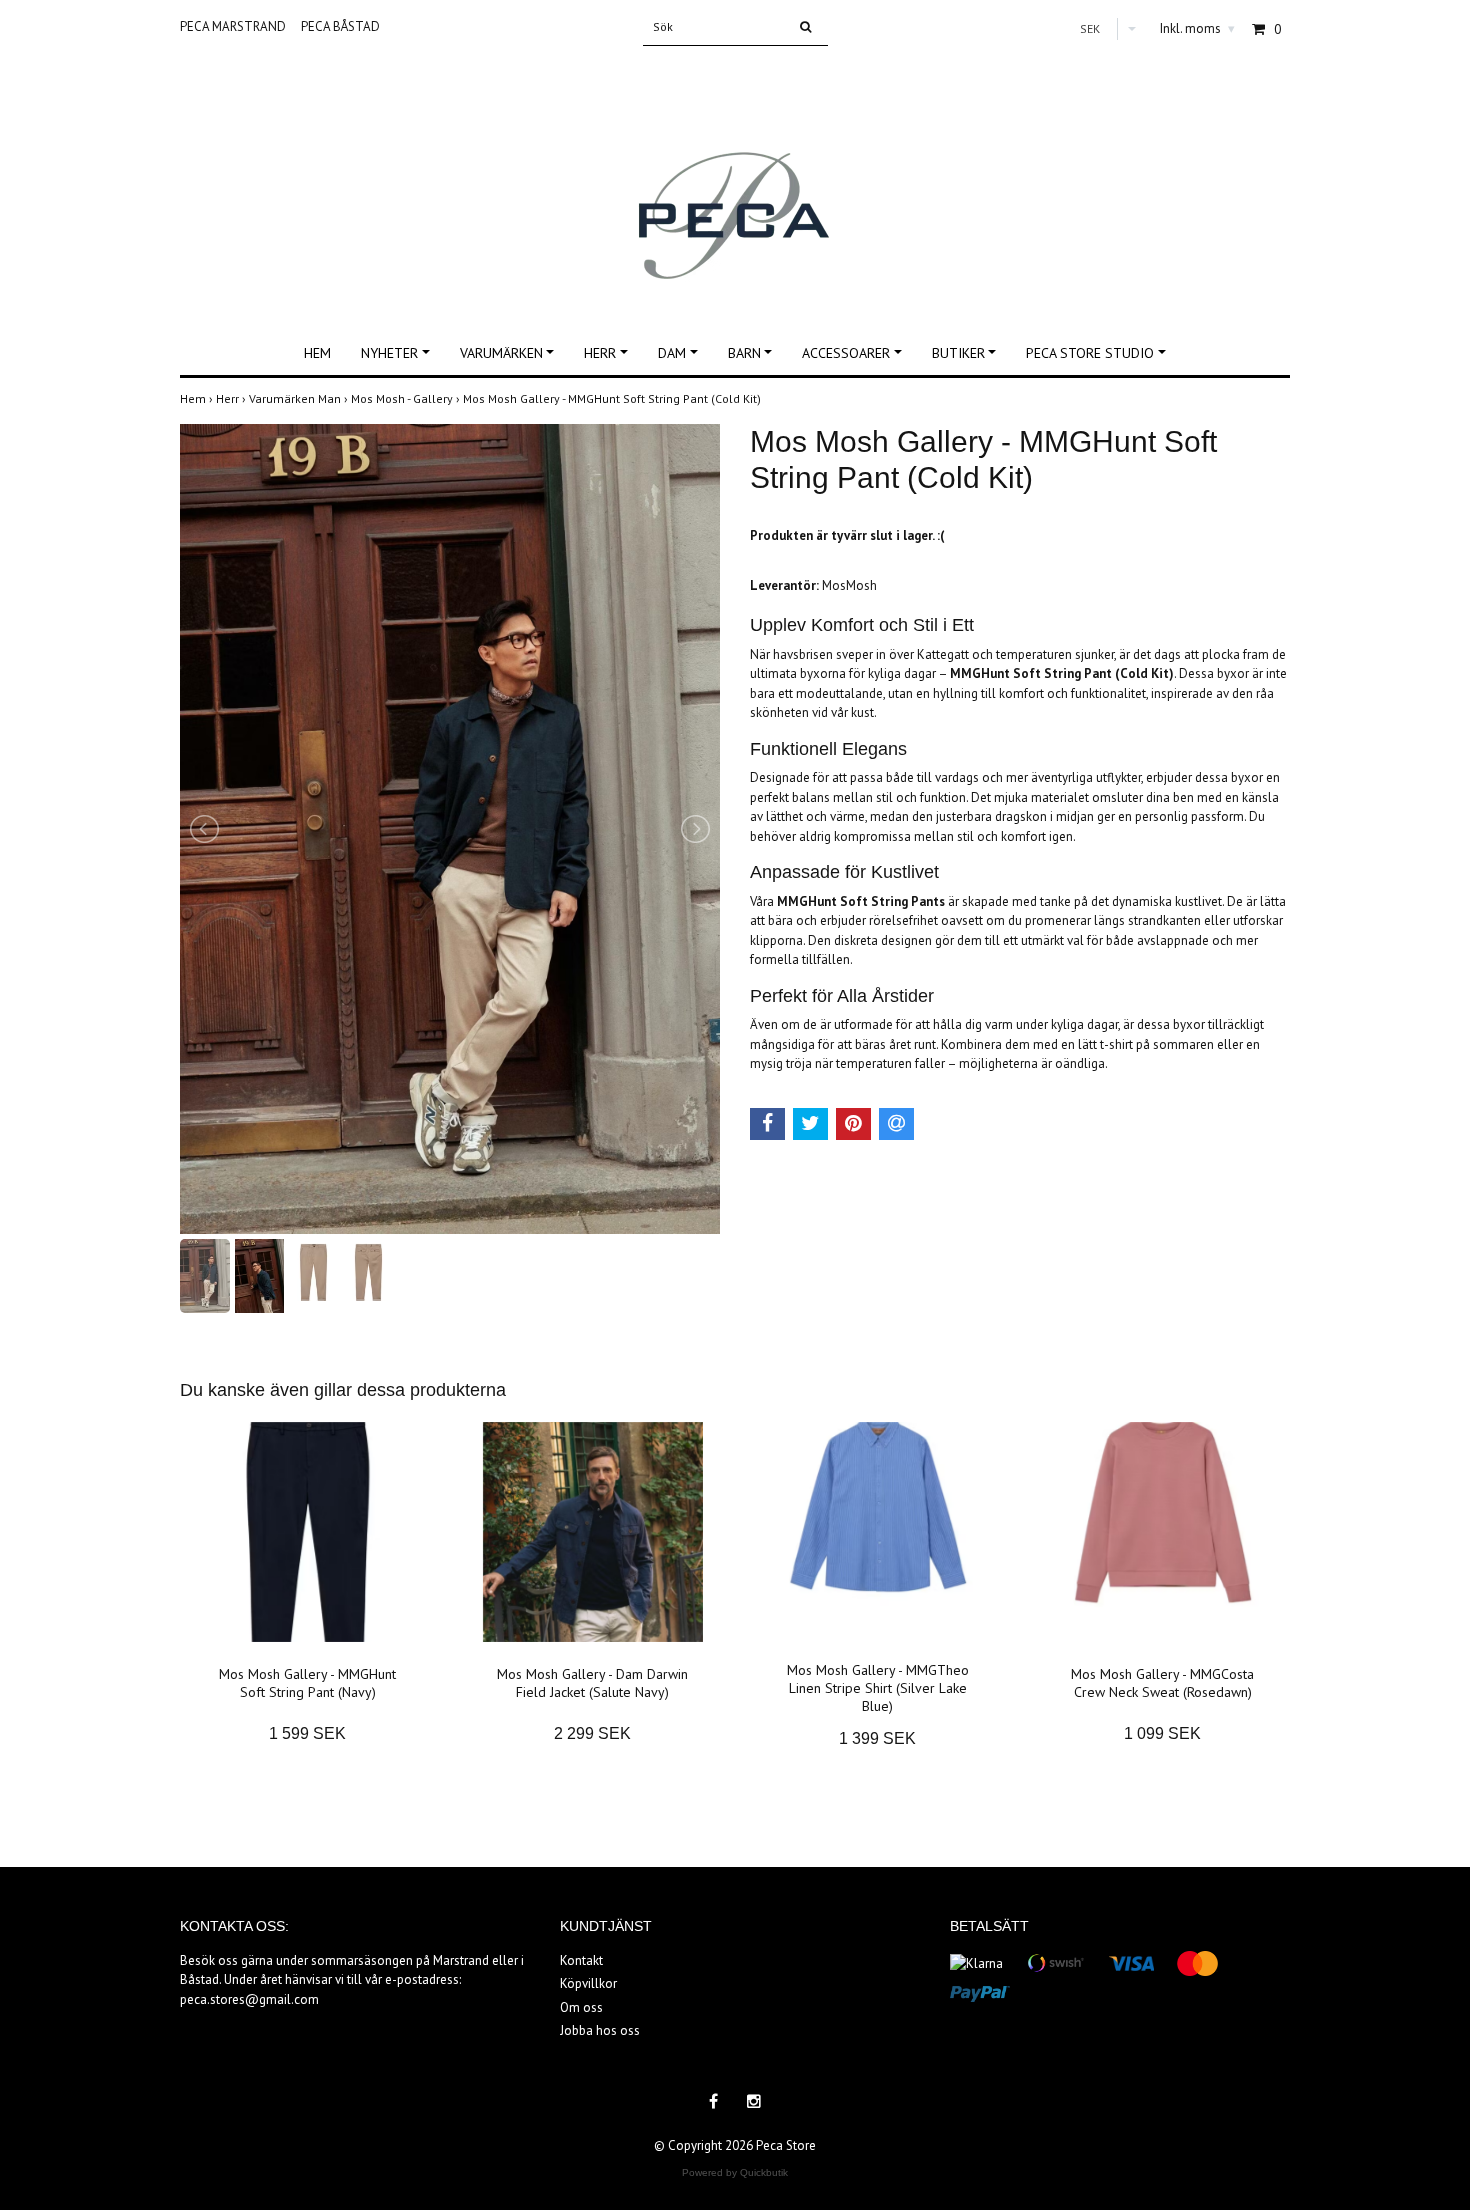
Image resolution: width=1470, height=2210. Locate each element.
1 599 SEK (307, 1733)
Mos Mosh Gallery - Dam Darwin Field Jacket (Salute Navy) (592, 1683)
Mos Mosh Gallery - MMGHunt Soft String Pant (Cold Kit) (613, 398)
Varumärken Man (300, 398)
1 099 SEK (1162, 1733)
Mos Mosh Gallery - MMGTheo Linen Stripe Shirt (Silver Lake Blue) (878, 1688)
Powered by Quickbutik (735, 2172)
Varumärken (501, 353)
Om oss (581, 2007)
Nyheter (389, 353)
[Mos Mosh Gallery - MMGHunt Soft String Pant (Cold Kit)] (450, 829)
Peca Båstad (340, 26)
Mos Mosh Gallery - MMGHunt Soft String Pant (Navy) (307, 1683)
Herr (600, 353)
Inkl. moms (1197, 28)
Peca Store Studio (1090, 353)
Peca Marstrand (233, 26)
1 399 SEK (877, 1738)
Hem (317, 353)
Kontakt (581, 1960)
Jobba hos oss (600, 2030)
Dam (672, 353)
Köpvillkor (588, 1983)
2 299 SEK (592, 1733)
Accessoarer (846, 353)
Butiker (958, 353)
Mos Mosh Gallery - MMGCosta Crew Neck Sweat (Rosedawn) (1162, 1683)
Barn (744, 353)
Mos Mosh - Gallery (407, 398)
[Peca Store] (735, 177)
